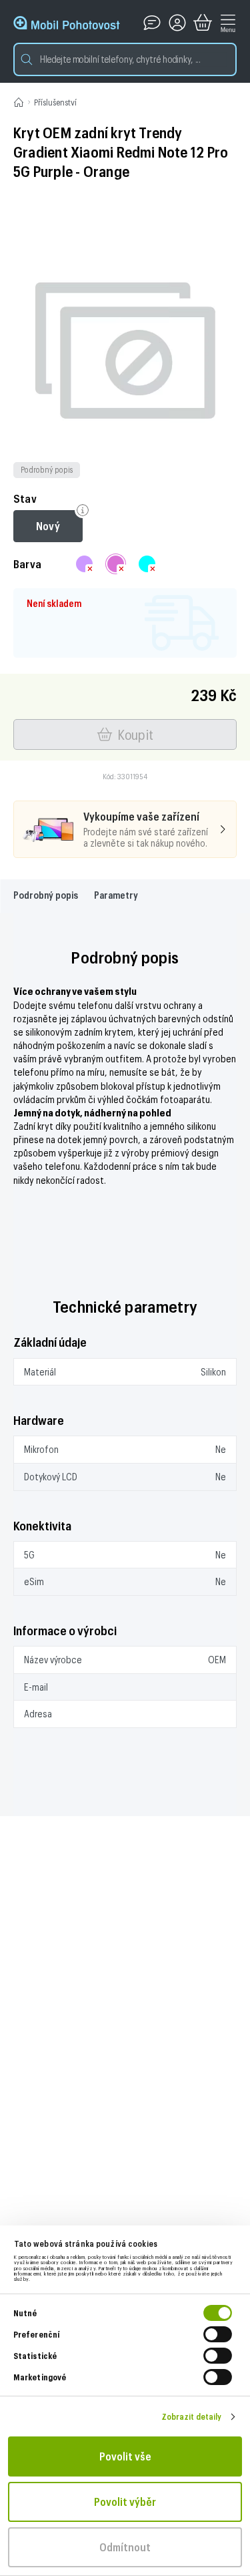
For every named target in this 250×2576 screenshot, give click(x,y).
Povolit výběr (125, 2502)
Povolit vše (125, 2456)
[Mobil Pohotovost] (67, 23)
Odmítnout (125, 2547)
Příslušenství (55, 102)
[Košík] (203, 23)
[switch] (218, 2334)
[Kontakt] (152, 23)
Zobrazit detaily (192, 2416)
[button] (125, 59)
